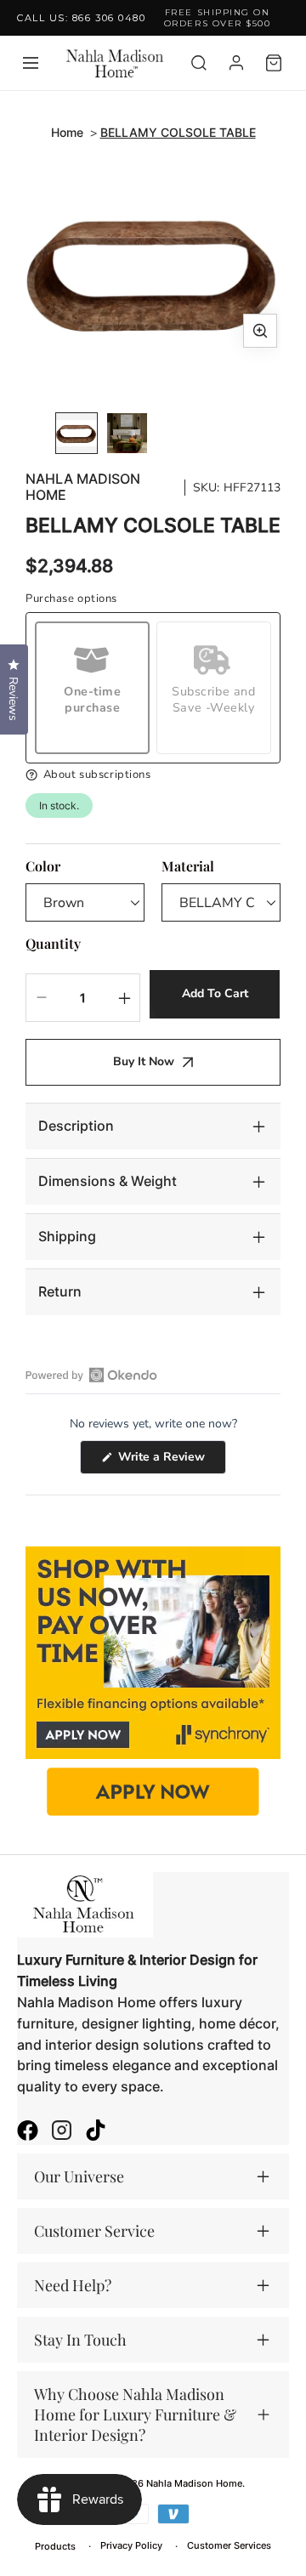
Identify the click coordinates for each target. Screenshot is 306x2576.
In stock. (59, 806)
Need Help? (73, 2285)
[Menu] (31, 63)
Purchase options (71, 599)
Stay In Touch (80, 2340)
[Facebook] (28, 2132)
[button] (153, 775)
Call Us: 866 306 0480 (81, 18)
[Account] (236, 63)
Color (43, 866)
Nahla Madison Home (83, 487)
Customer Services (229, 2545)
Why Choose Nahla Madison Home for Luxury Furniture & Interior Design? (135, 2414)
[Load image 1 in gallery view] (76, 434)
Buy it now (144, 1061)
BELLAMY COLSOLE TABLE (178, 132)
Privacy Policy (131, 2545)
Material (188, 866)
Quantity (53, 943)
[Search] (199, 63)
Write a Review (170, 1461)
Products (55, 2546)
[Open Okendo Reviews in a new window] (91, 1375)
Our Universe (79, 2176)
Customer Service (94, 2231)
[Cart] (274, 63)
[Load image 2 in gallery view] (127, 434)
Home (67, 132)
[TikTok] (96, 2132)
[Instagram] (62, 2132)
